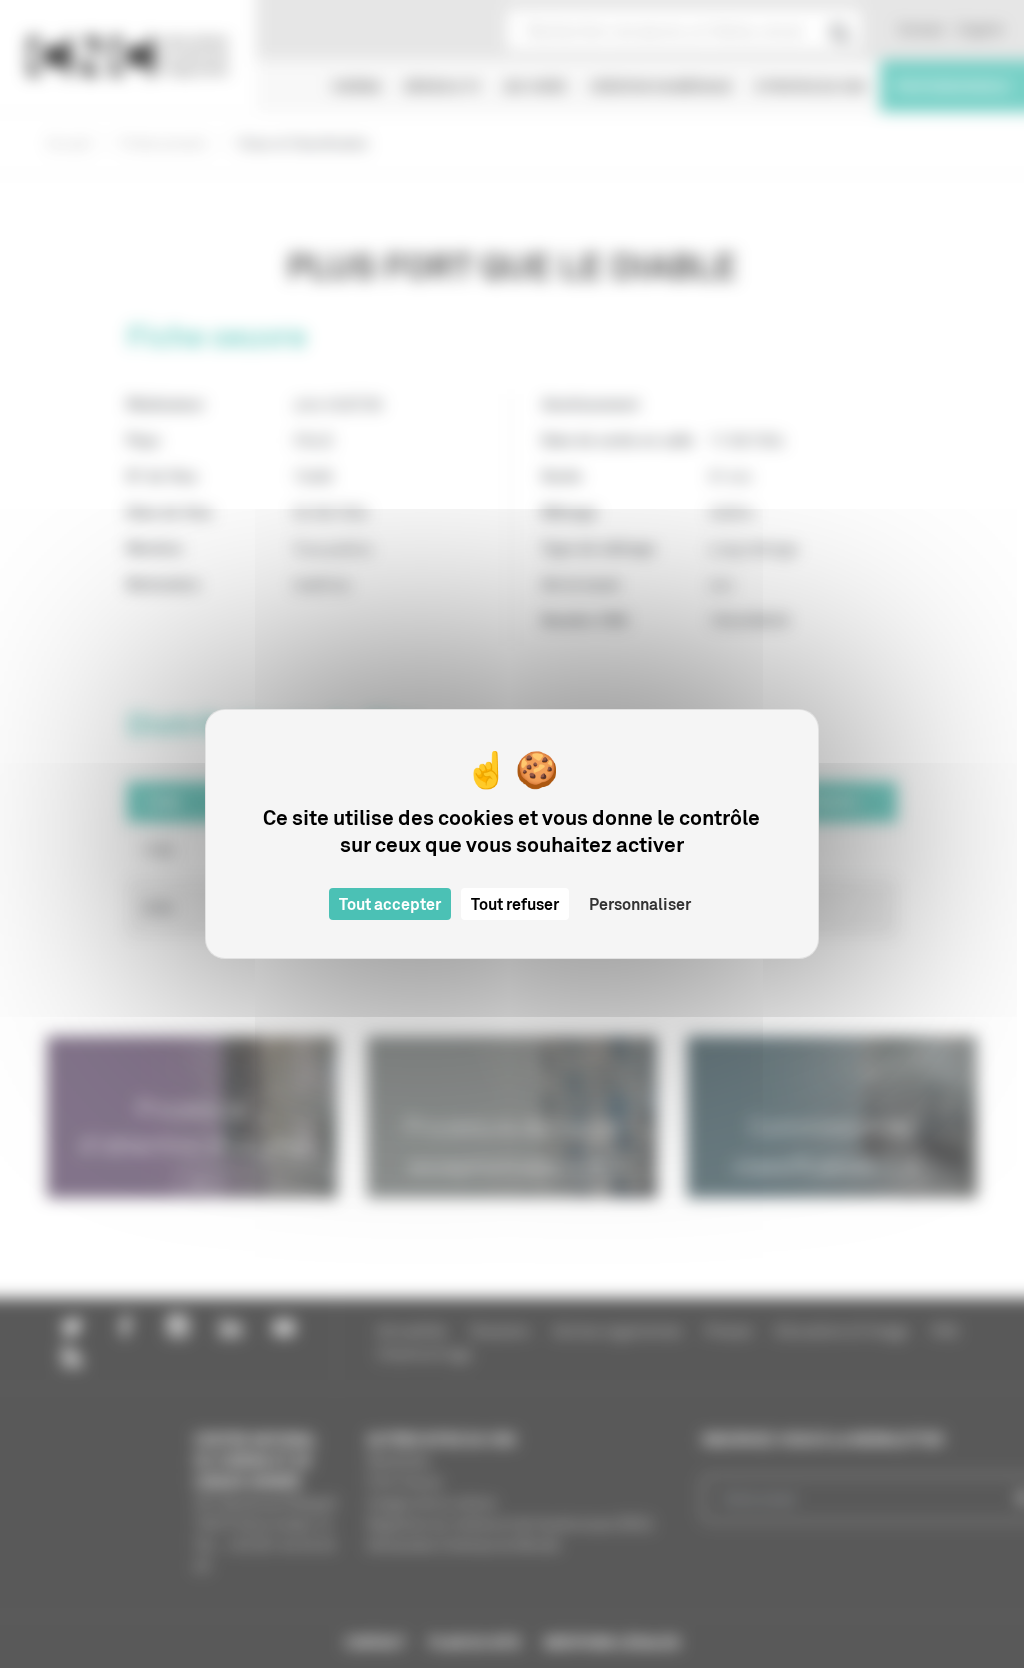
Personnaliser (640, 904)
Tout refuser (515, 904)
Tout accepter (390, 904)
